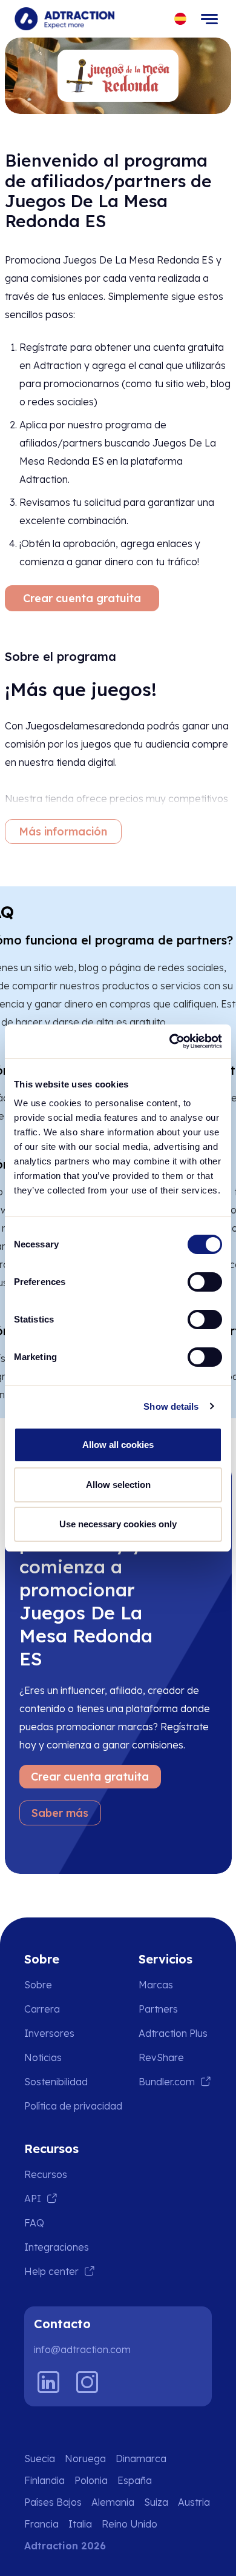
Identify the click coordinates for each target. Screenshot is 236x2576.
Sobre (38, 1985)
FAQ (34, 2223)
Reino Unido (129, 2524)
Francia (41, 2524)
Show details (171, 1406)
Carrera (42, 2009)
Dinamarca (141, 2458)
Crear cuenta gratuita (82, 598)
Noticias (43, 2057)
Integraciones (57, 2247)
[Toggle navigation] (209, 19)
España (135, 2480)
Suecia (40, 2458)
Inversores (49, 2033)
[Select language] (181, 19)
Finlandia (44, 2480)
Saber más (60, 1813)
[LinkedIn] (48, 2382)
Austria (194, 2502)
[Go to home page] (64, 19)
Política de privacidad (73, 2106)
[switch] (205, 1282)
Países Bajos (53, 2502)
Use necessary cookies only (118, 1524)
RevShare (161, 2057)
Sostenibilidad (56, 2082)
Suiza (156, 2502)
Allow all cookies (118, 1445)
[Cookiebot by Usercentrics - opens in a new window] (170, 1041)
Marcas (156, 1985)
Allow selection (118, 1485)
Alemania (113, 2502)
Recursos (46, 2174)
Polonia (91, 2480)
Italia (80, 2524)
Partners (158, 2009)
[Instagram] (87, 2382)
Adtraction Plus (173, 2033)
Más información (63, 832)
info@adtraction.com (82, 2349)
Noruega (85, 2458)
